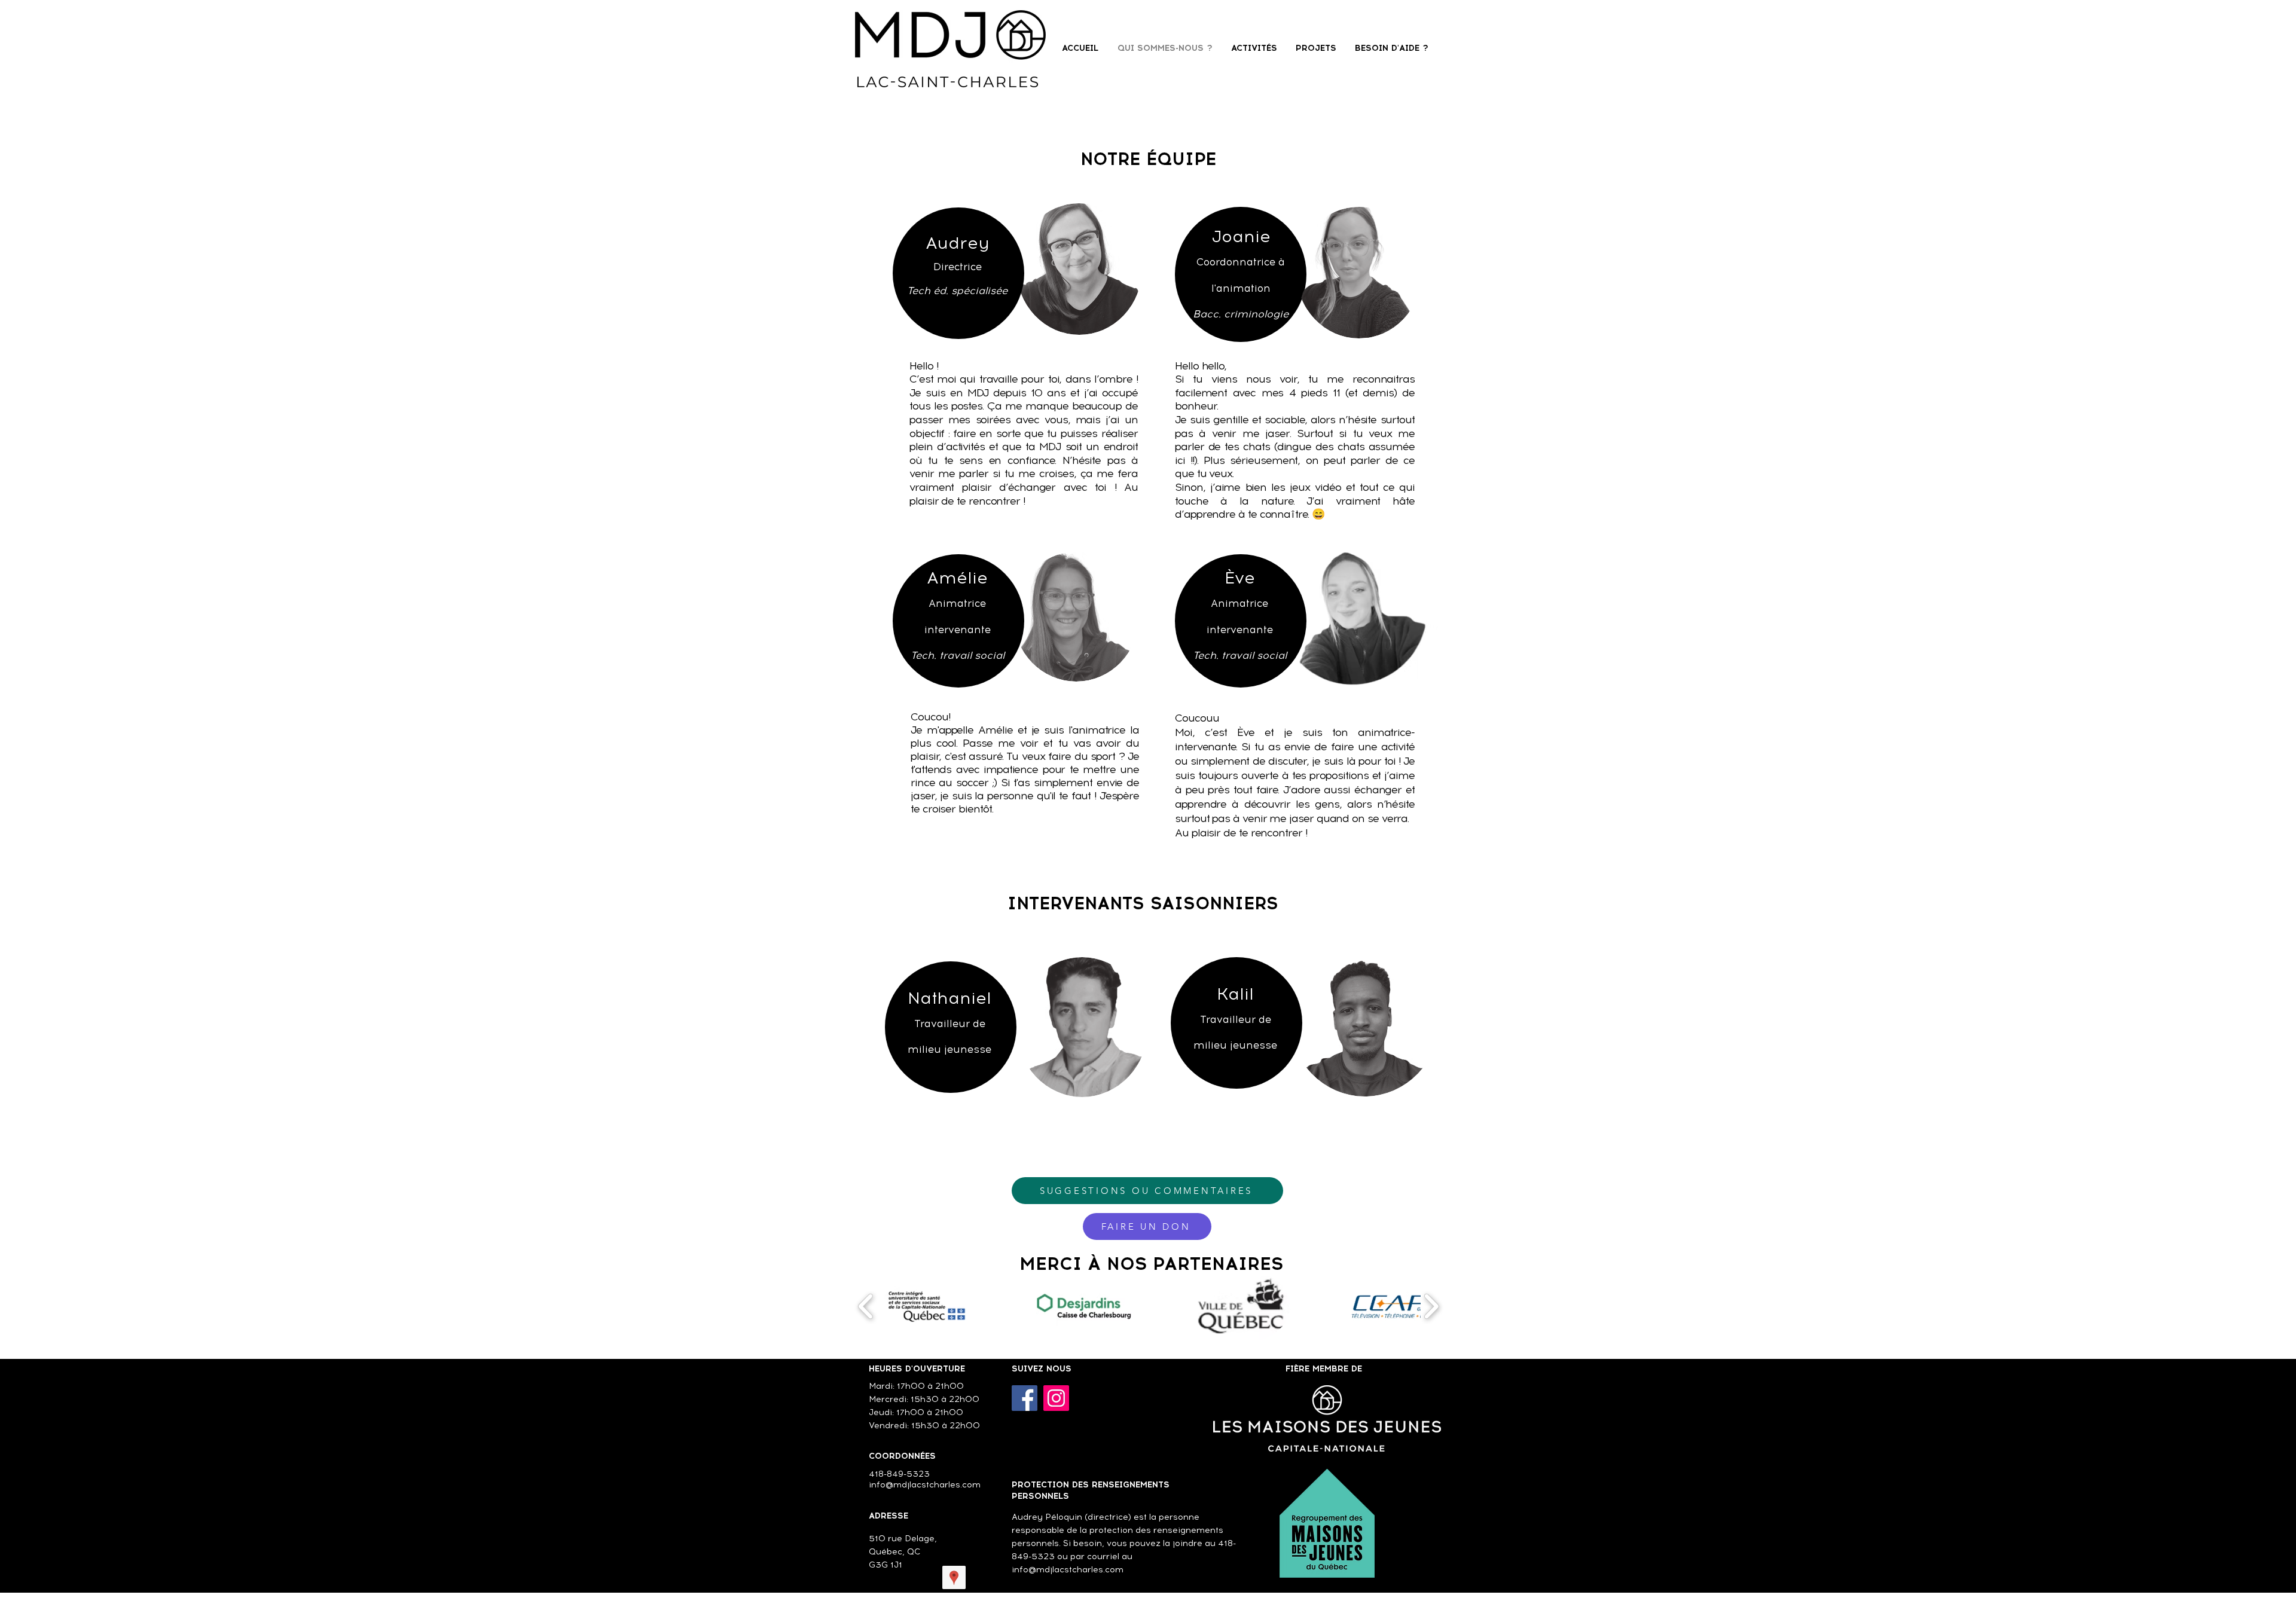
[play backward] (866, 1306)
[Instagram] (1056, 1398)
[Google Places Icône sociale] (954, 1577)
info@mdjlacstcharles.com (1068, 1570)
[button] (927, 1306)
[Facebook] (1025, 1398)
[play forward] (1431, 1306)
